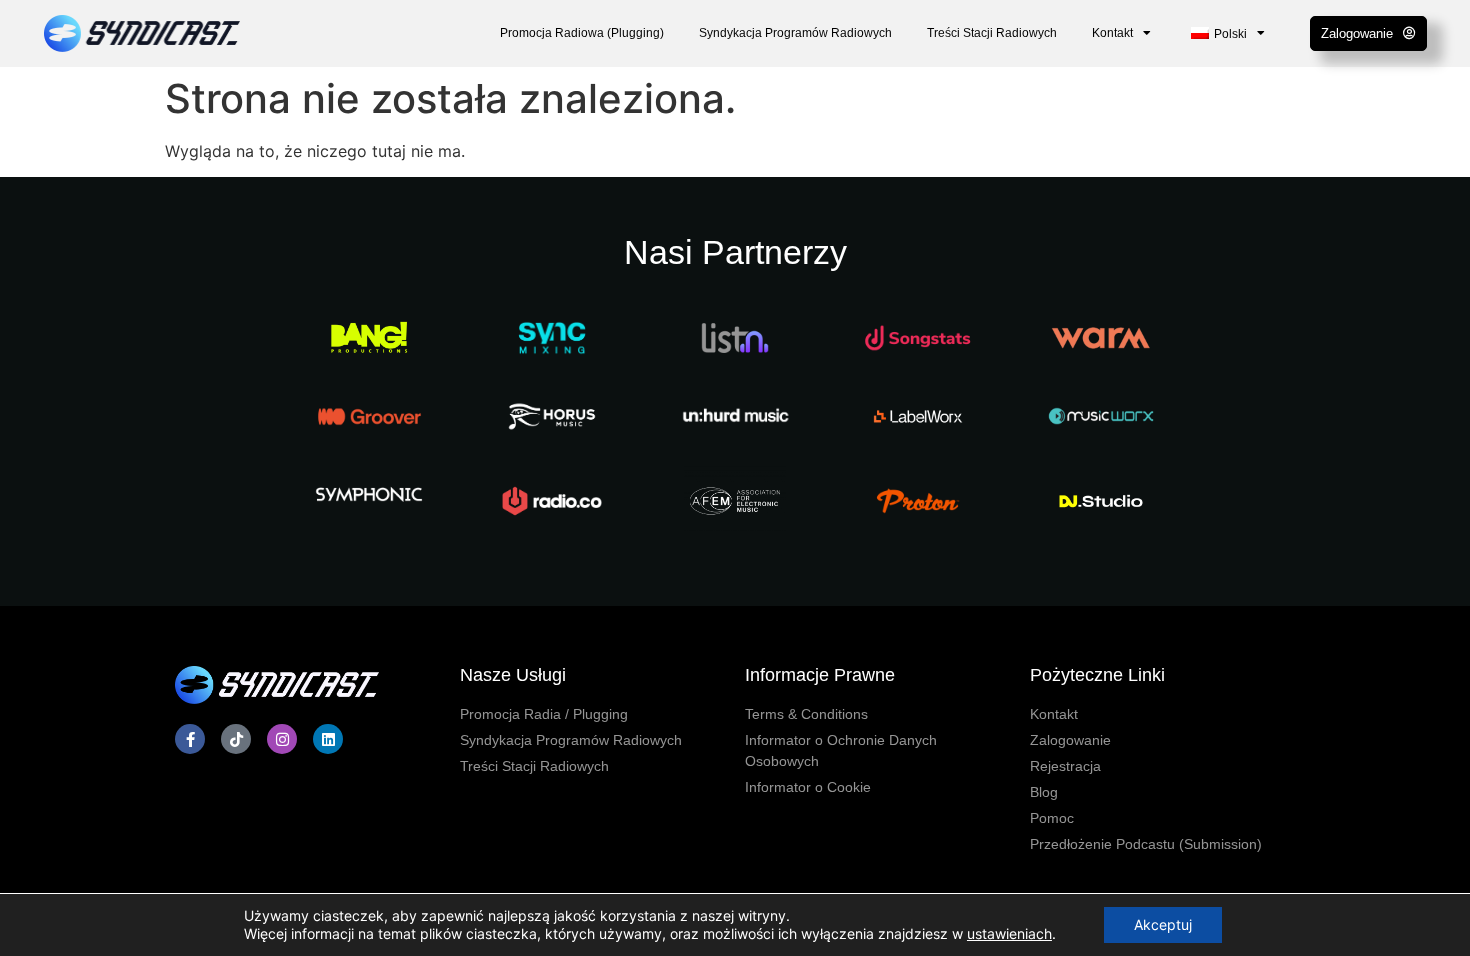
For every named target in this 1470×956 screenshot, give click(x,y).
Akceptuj (1163, 924)
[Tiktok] (236, 739)
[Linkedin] (328, 739)
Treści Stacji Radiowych (992, 33)
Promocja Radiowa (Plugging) (582, 33)
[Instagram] (282, 739)
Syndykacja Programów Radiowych (795, 33)
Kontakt (1112, 33)
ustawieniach (1009, 933)
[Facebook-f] (190, 739)
